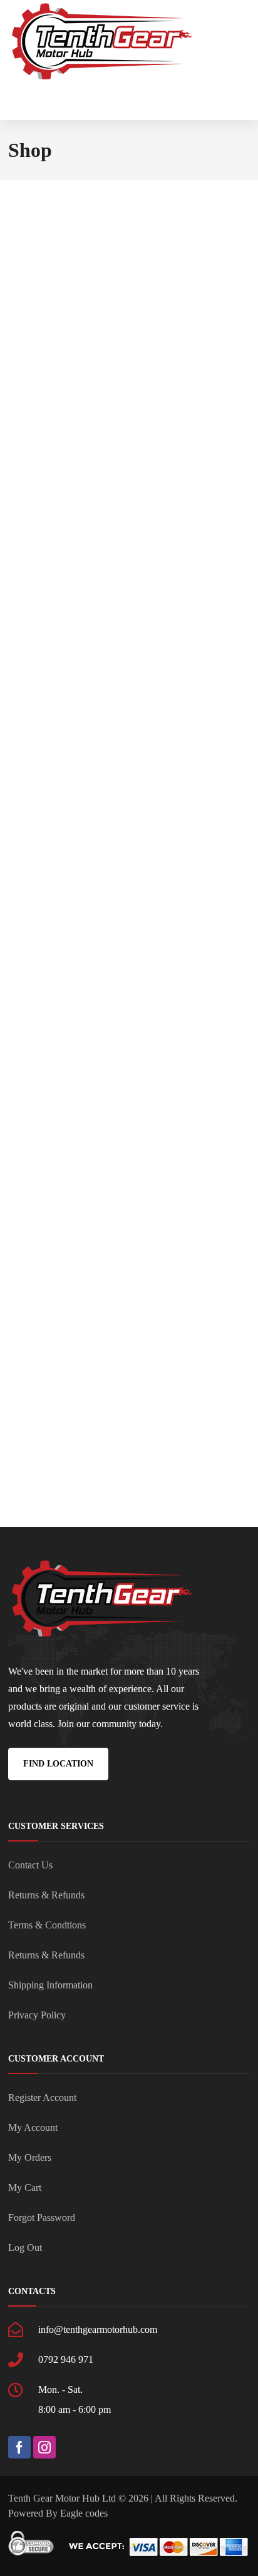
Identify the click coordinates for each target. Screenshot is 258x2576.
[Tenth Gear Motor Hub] (102, 42)
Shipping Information (50, 1985)
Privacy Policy (37, 2015)
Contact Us (30, 1865)
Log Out (25, 2248)
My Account (33, 2127)
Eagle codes (84, 2513)
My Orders (30, 2158)
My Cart (25, 2188)
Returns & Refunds (46, 1895)
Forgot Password (42, 2218)
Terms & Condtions (47, 1925)
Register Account (42, 2097)
